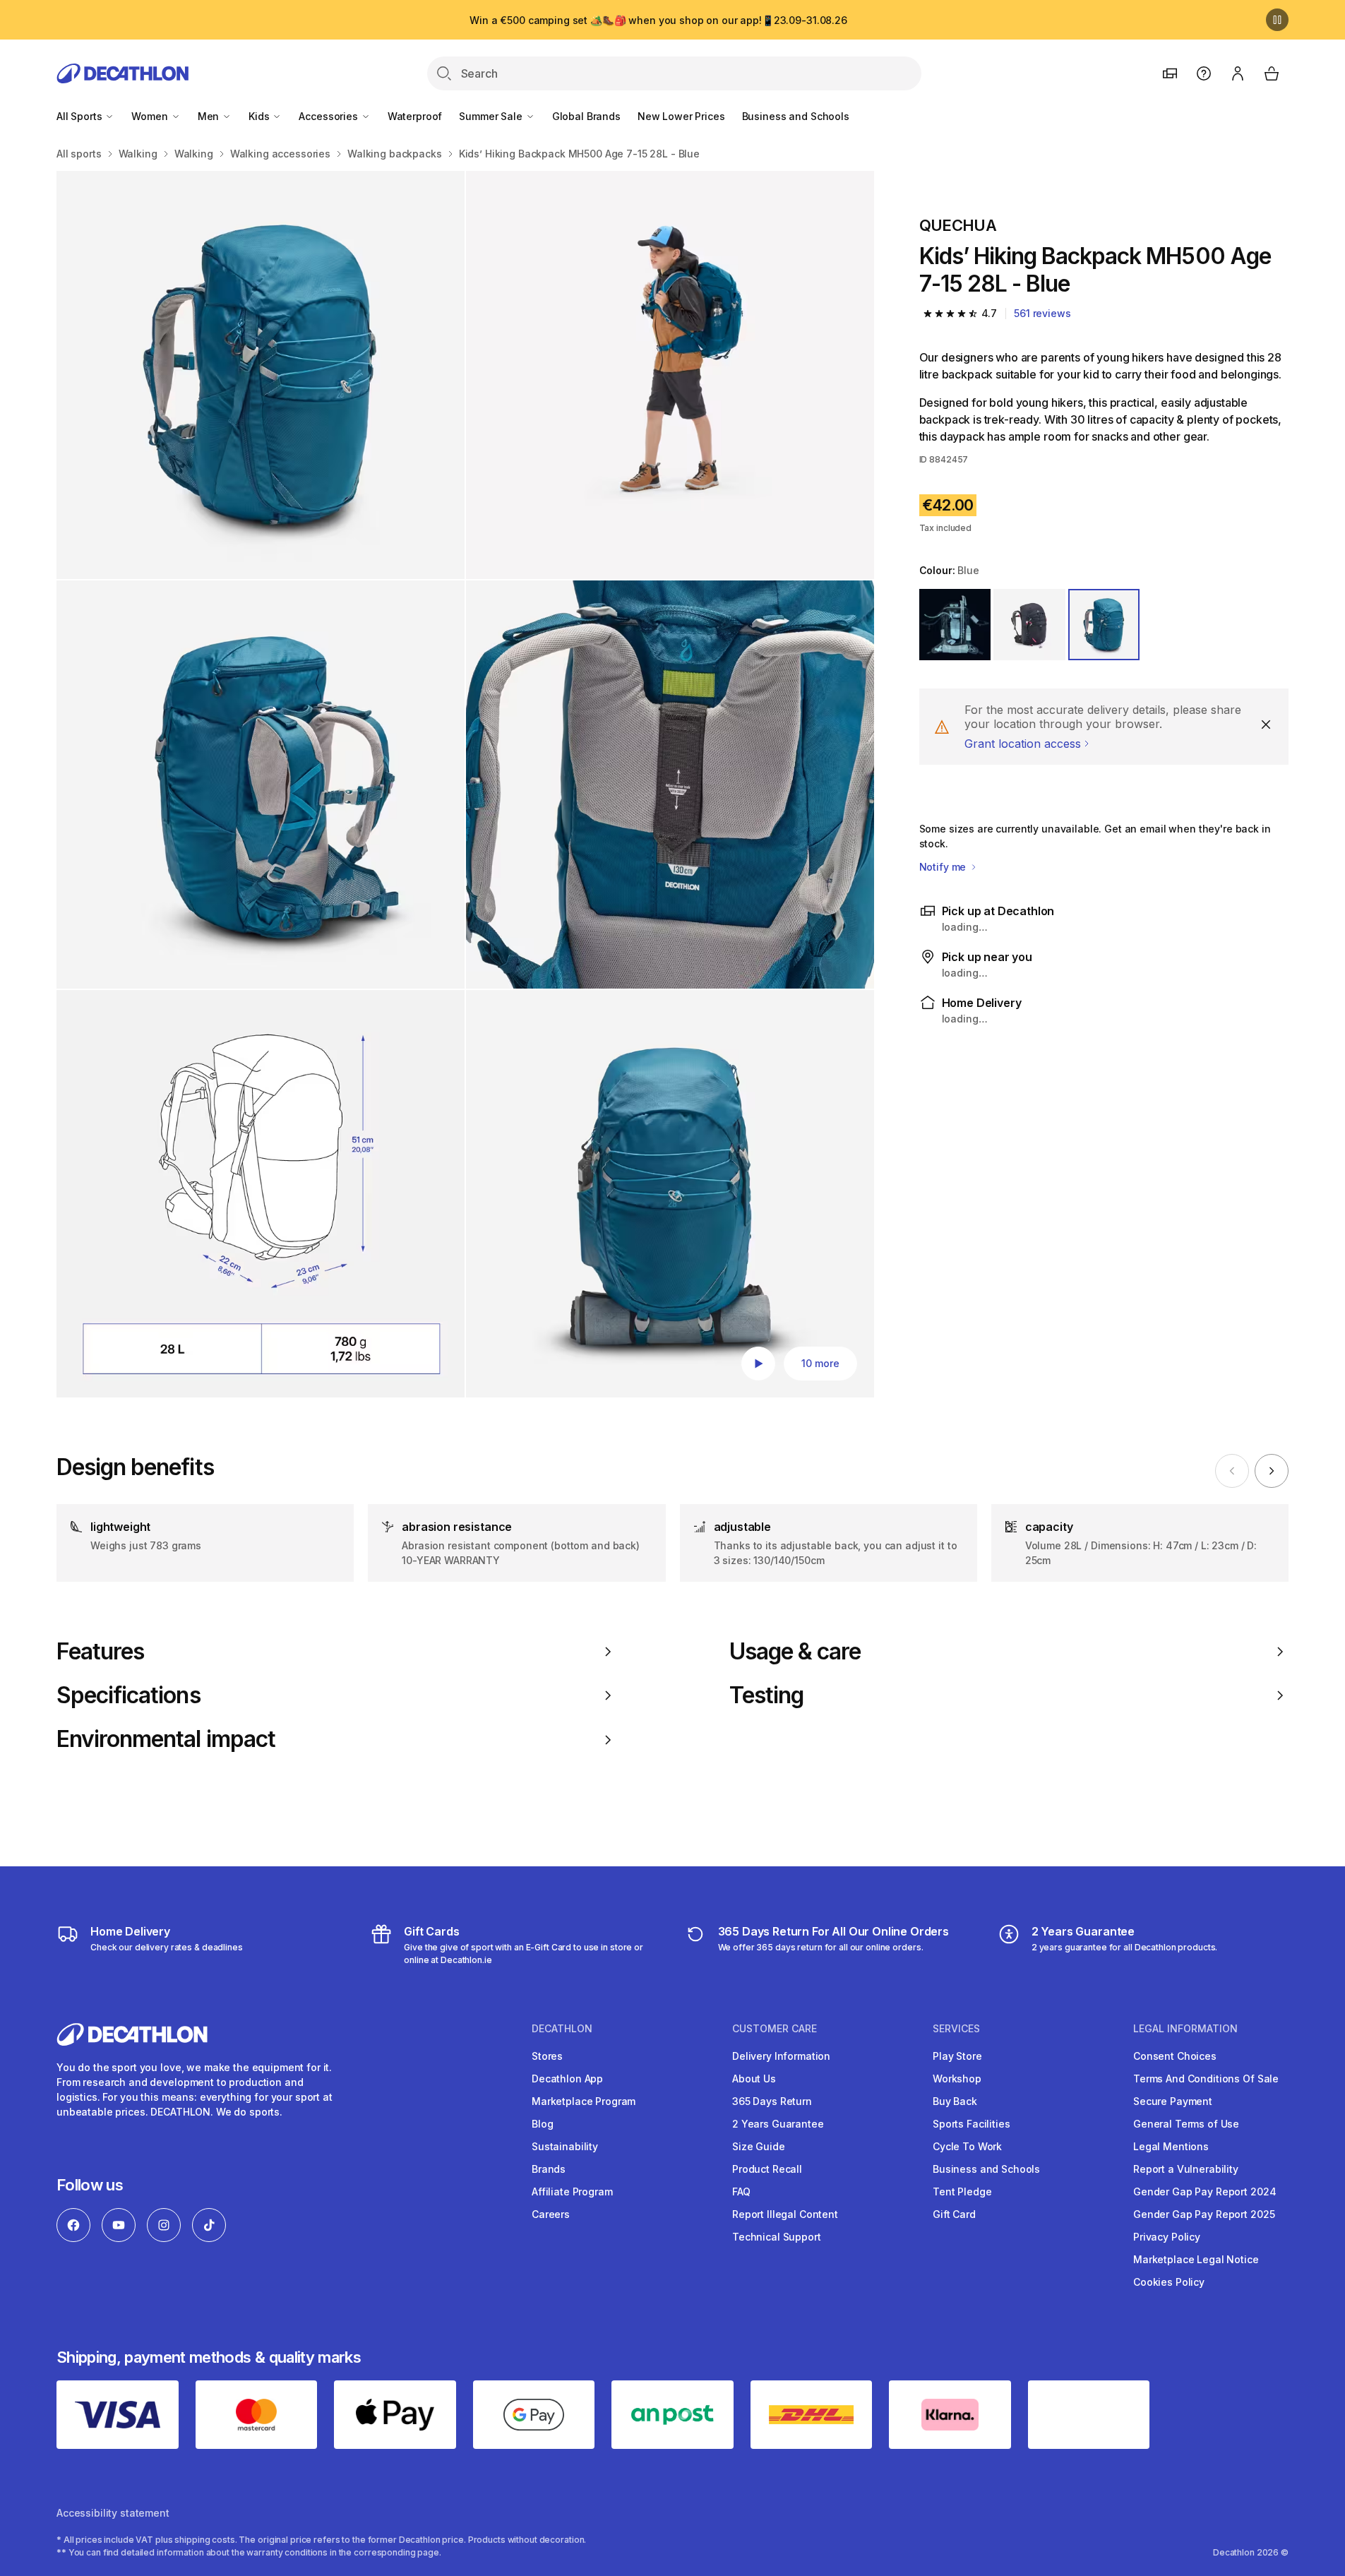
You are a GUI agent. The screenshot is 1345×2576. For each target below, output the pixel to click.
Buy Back (955, 2101)
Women (151, 116)
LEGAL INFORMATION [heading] (1185, 2029)
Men (210, 116)
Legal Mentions (1171, 2146)
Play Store (957, 2056)
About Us (754, 2079)
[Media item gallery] (465, 784)
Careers (551, 2214)
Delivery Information (781, 2056)
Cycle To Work (967, 2146)
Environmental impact (166, 1739)
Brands (549, 2169)
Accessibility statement (113, 2513)
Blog (542, 2124)
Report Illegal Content (785, 2214)
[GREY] (1029, 625)
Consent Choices (1175, 2056)
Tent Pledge (962, 2192)
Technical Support (777, 2237)
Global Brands (586, 116)
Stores (547, 2056)
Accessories (329, 116)
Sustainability (565, 2146)
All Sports (80, 116)
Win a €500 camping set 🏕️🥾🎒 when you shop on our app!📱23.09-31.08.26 (658, 20)
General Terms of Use (1186, 2124)
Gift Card (954, 2214)
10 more (820, 1363)
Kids (260, 116)
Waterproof (415, 116)
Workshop (957, 2079)
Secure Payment (1173, 2101)
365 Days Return (772, 2101)
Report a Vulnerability (1186, 2169)
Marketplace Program (584, 2101)
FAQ (741, 2192)
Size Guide (759, 2146)
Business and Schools (796, 116)
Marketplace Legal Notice (1196, 2259)
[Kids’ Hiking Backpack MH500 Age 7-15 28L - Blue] (261, 375)
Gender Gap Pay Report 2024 (1204, 2192)
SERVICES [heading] (956, 2029)
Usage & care (795, 1652)
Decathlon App (567, 2079)
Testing (766, 1695)
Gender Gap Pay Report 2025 (1204, 2214)
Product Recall (767, 2169)
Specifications (128, 1695)
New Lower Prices (681, 116)
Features (100, 1652)
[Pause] (1277, 20)
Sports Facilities (972, 2124)
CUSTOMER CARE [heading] (775, 2029)
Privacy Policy (1167, 2237)
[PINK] (955, 625)
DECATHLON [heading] (562, 2029)
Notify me (944, 867)
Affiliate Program (572, 2192)
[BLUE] (1104, 625)
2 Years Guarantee (778, 2124)
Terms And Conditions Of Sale (1206, 2079)
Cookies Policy (1169, 2282)
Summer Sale (492, 116)
